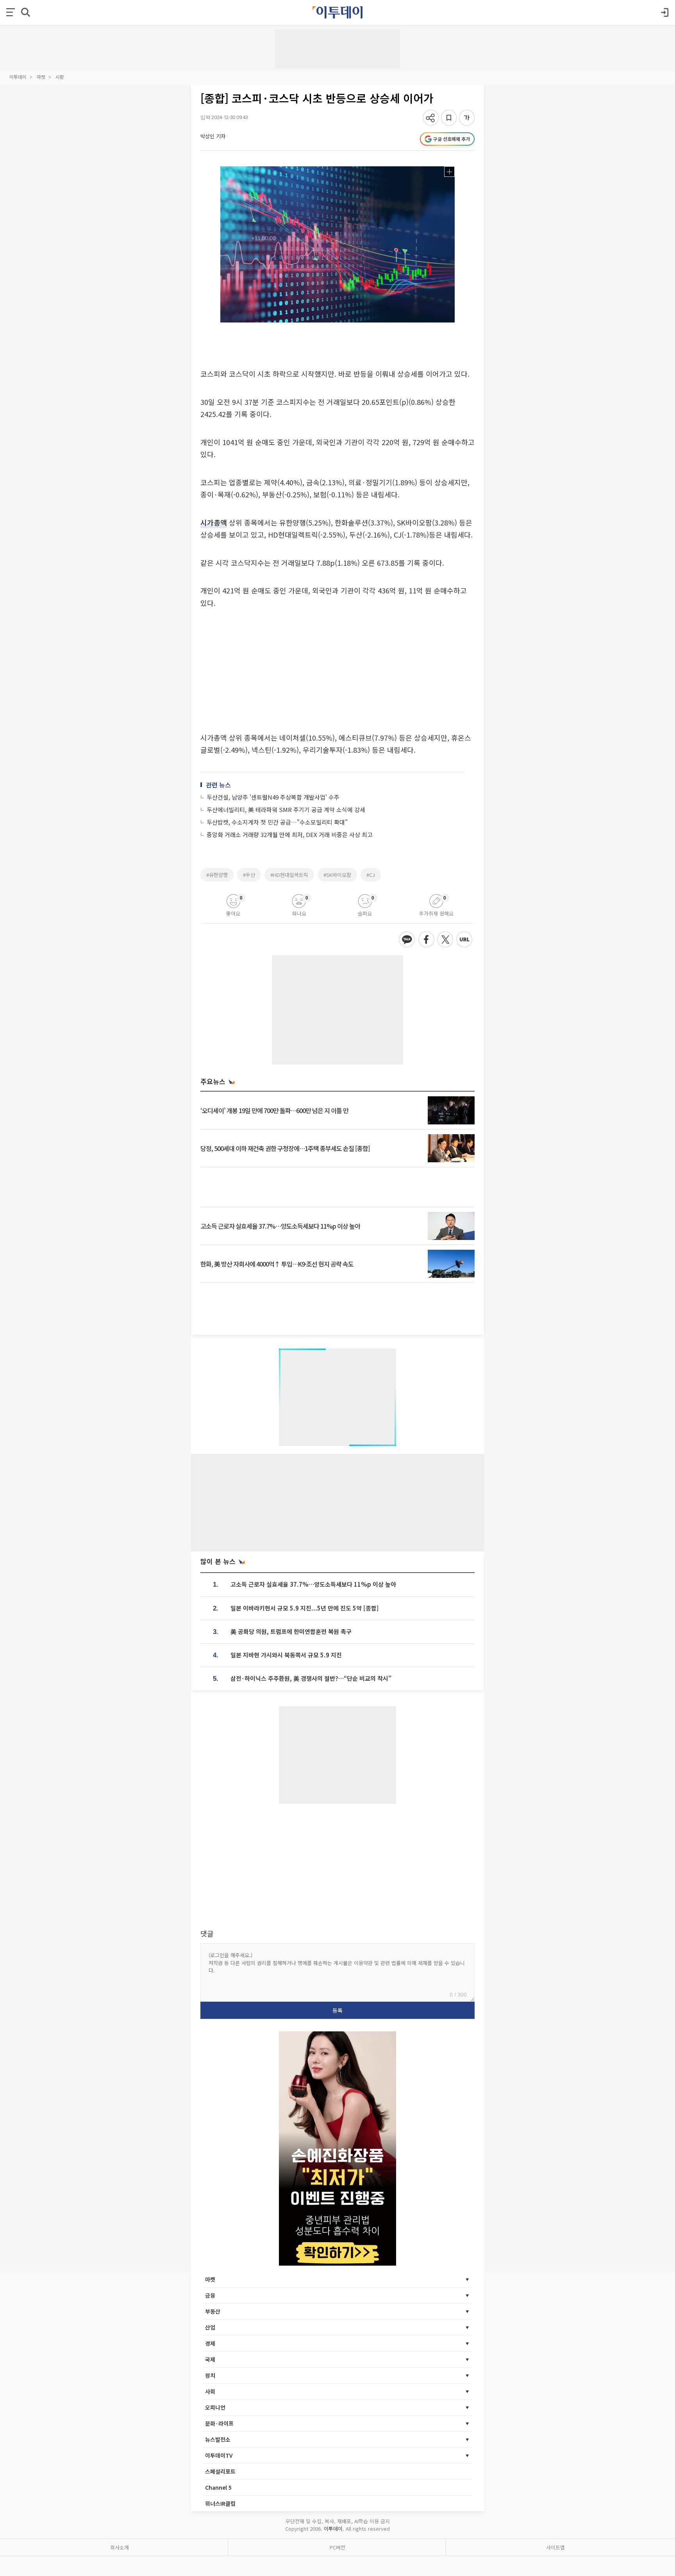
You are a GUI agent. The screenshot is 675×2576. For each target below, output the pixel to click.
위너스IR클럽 (220, 2503)
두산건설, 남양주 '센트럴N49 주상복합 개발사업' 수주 (273, 797)
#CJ (371, 875)
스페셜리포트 (220, 2471)
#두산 (249, 875)
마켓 (41, 77)
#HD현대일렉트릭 (289, 875)
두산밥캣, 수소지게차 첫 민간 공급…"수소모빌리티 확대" (277, 822)
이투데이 (18, 77)
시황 (60, 77)
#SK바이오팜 (337, 875)
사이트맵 (555, 2547)
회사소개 (120, 2547)
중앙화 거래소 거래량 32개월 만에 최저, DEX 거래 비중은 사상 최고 (290, 835)
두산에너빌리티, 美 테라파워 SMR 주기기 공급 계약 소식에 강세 (286, 810)
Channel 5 (218, 2487)
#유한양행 (217, 875)
